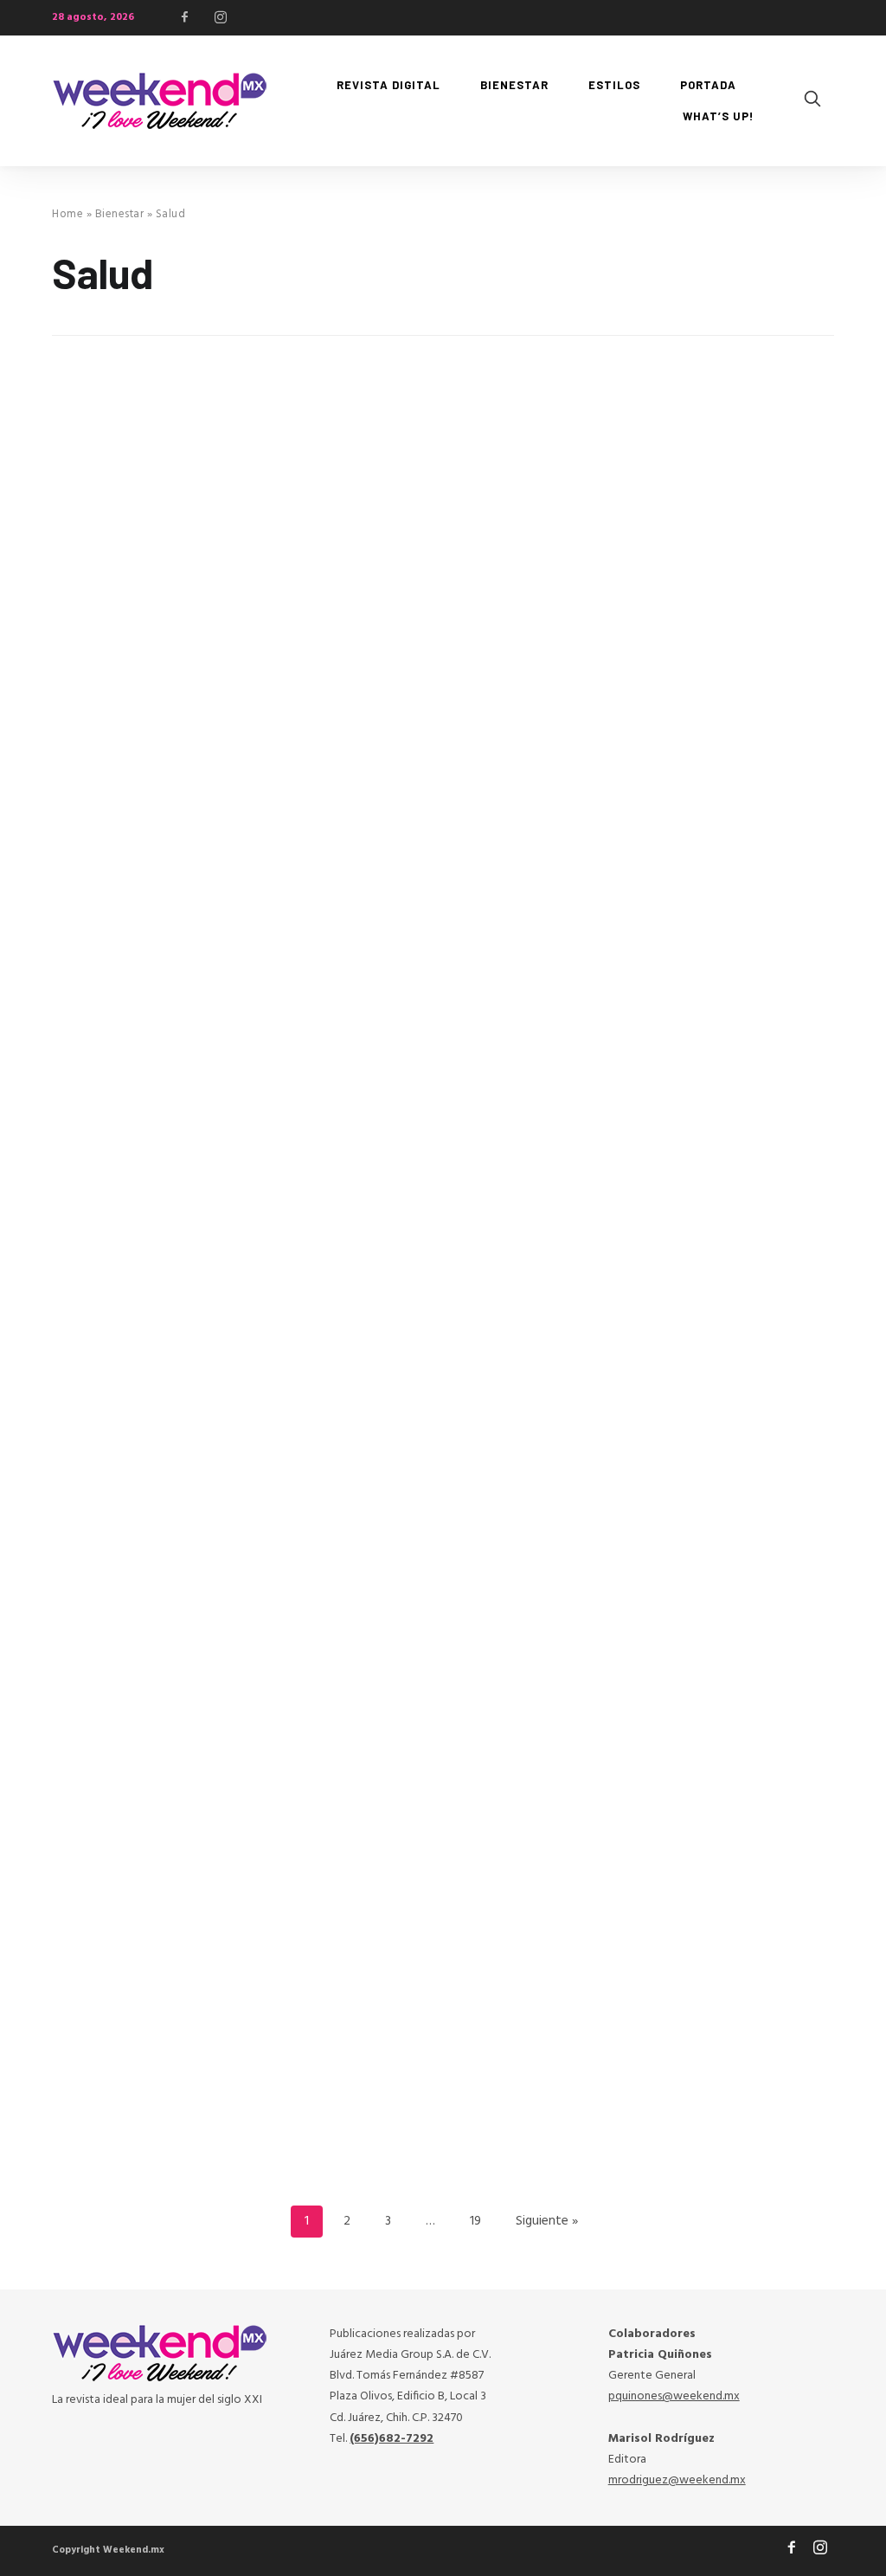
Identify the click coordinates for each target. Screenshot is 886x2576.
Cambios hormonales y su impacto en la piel (706, 1057)
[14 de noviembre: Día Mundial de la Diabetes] (167, 1817)
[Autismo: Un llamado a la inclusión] (443, 923)
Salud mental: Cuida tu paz (711, 1941)
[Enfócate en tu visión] (443, 1817)
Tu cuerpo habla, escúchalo (437, 1505)
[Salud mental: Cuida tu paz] (719, 1817)
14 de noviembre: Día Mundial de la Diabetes (167, 1951)
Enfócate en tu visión (412, 1941)
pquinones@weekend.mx (674, 2396)
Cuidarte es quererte (137, 1505)
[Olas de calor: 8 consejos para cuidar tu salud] (443, 465)
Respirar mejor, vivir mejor (158, 1047)
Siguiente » (547, 2221)
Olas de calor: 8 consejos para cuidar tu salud (428, 598)
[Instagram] (221, 17)
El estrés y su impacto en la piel (713, 598)
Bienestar (120, 214)
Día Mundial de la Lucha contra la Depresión (696, 1515)
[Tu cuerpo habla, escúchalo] (443, 1381)
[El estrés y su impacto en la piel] (719, 465)
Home (67, 214)
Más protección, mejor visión (167, 612)
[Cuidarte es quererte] (167, 1381)
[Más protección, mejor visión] (167, 477)
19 (475, 2221)
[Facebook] (185, 17)
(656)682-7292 (392, 2439)
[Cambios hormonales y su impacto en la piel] (719, 923)
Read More (86, 774)
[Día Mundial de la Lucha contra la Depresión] (719, 1381)
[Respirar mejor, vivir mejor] (167, 923)
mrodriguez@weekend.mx (677, 2480)
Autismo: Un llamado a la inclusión (427, 1057)
